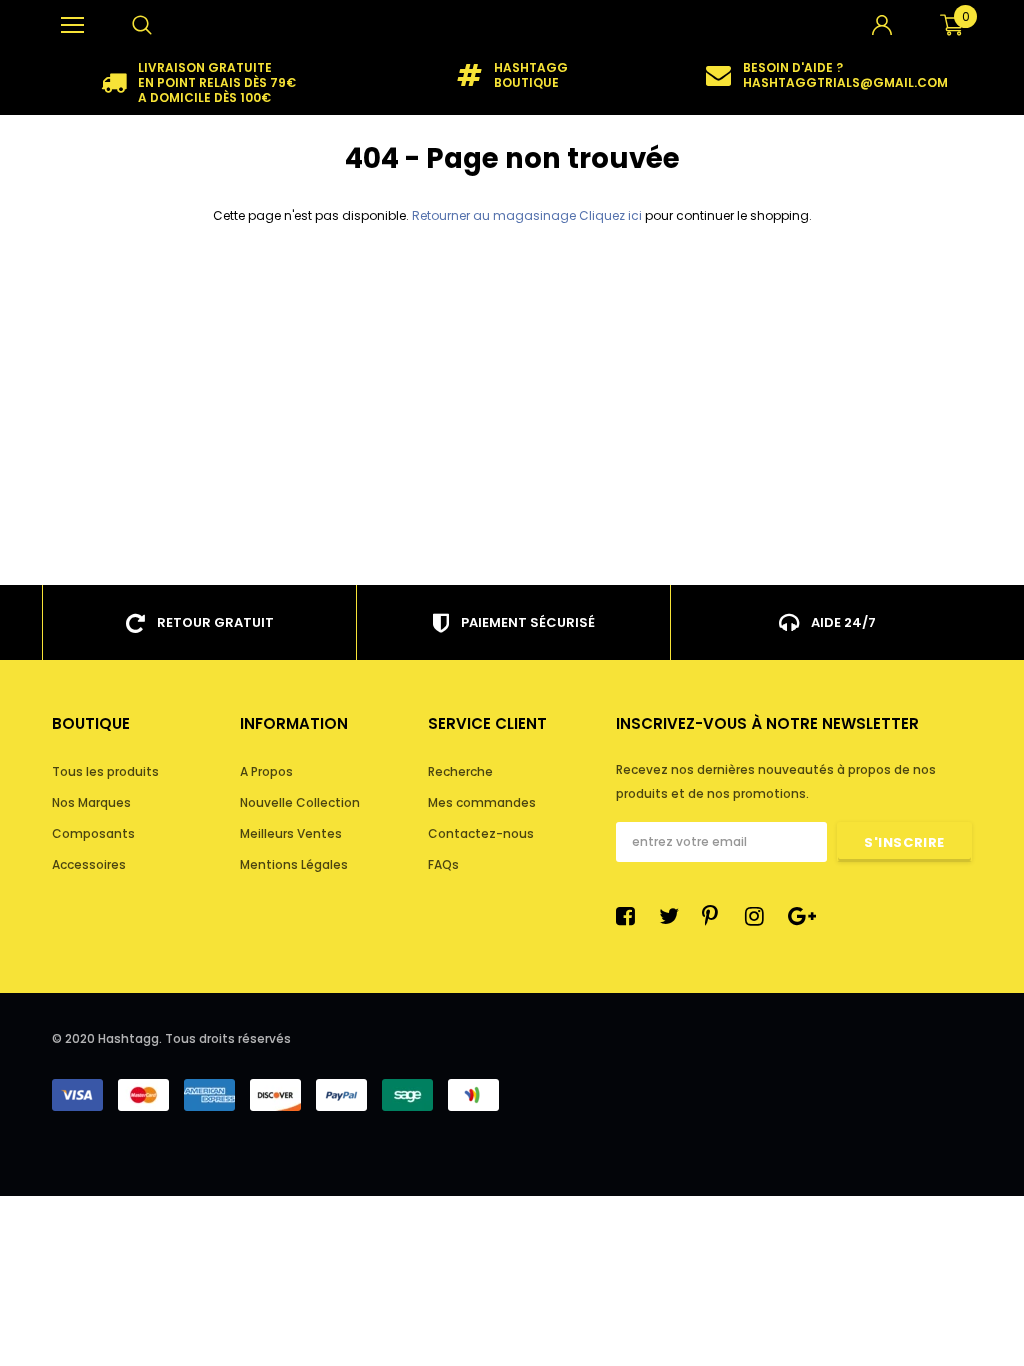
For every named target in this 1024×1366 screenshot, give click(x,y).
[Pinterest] (717, 916)
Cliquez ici (612, 215)
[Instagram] (760, 916)
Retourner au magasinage (494, 215)
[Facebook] (631, 916)
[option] (199, 82)
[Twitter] (674, 916)
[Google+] (803, 916)
